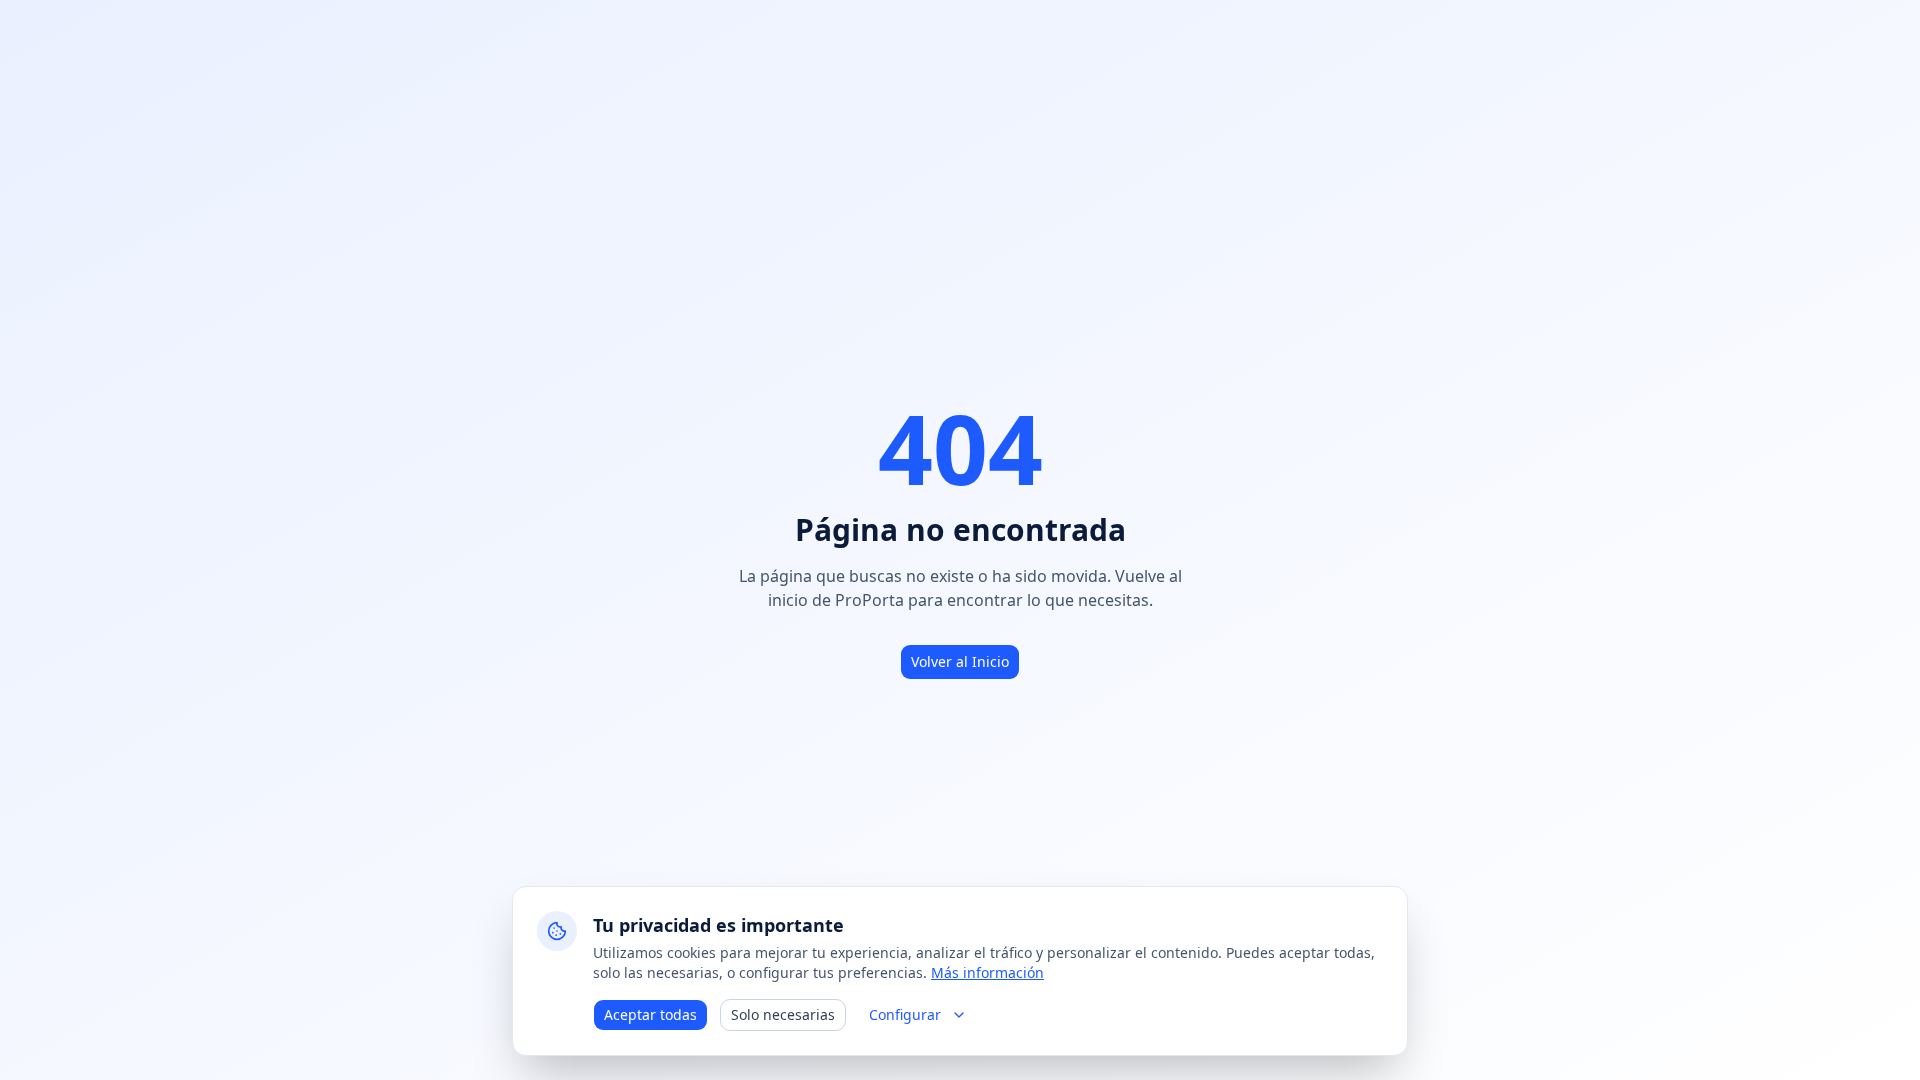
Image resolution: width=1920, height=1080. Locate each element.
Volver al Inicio (960, 661)
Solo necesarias (783, 1014)
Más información (987, 972)
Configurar (905, 1014)
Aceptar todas (650, 1014)
